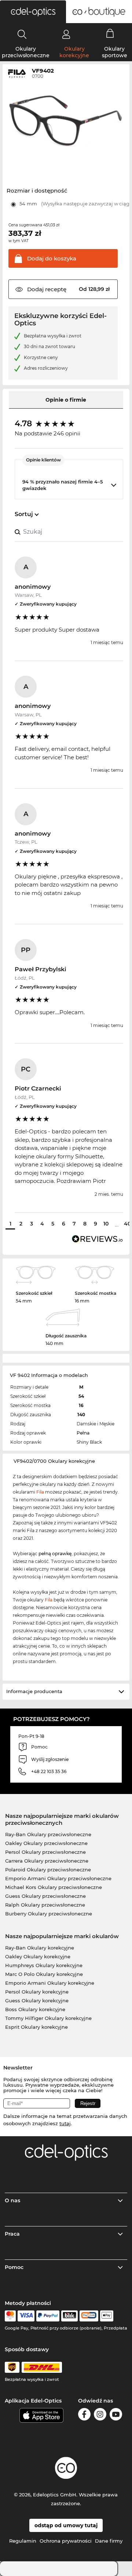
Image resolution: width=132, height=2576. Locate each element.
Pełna (83, 1433)
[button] (33, 12)
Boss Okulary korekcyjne (35, 2009)
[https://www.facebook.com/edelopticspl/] (84, 2416)
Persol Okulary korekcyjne (37, 1992)
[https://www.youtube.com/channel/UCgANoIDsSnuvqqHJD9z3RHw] (116, 2416)
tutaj (65, 2123)
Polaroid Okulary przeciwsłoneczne (48, 1870)
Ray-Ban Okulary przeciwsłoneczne (48, 1834)
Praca (12, 2234)
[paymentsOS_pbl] (89, 2316)
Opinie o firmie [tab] (66, 400)
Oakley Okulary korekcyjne (38, 1956)
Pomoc (14, 2267)
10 (106, 1224)
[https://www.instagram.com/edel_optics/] (100, 2416)
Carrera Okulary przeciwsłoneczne (47, 1861)
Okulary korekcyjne (74, 52)
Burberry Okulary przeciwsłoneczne (49, 1914)
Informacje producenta (34, 1691)
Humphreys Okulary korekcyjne (44, 1965)
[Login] (66, 34)
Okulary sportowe (115, 52)
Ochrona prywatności (66, 2541)
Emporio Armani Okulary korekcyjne (50, 1983)
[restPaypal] (48, 2316)
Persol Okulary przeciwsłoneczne (45, 1852)
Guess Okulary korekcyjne (37, 2000)
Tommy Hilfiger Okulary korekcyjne (48, 2018)
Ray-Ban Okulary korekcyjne (40, 1948)
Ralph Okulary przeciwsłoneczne (45, 1905)
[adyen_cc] (10, 2316)
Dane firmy (109, 2541)
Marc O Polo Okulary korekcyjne (44, 1974)
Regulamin (23, 2541)
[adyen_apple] (107, 2316)
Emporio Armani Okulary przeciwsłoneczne (58, 1878)
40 (127, 1224)
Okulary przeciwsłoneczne (26, 52)
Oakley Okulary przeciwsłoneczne (46, 1843)
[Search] (22, 34)
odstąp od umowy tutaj (66, 2525)
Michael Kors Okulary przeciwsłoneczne (54, 1887)
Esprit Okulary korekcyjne (36, 2027)
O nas (12, 2200)
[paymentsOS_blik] (69, 2316)
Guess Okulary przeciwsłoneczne (45, 1896)
